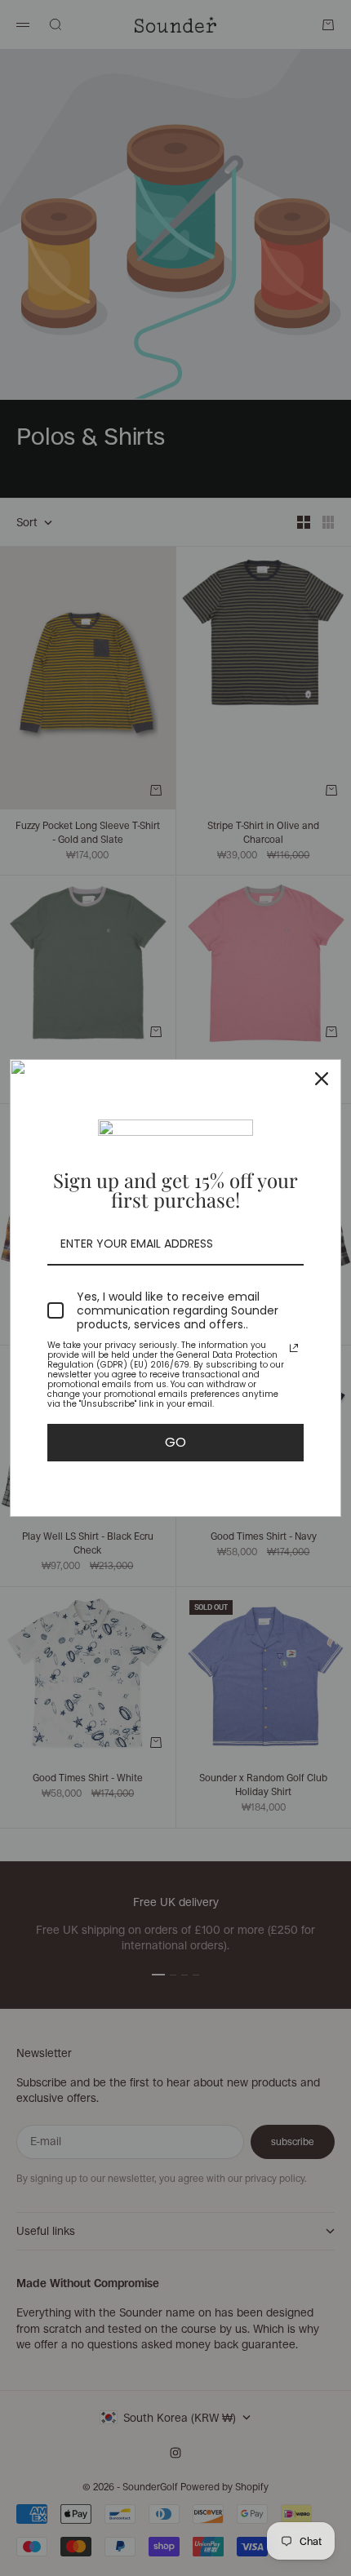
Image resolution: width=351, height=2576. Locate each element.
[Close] (322, 1079)
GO (175, 1442)
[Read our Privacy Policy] (294, 1348)
